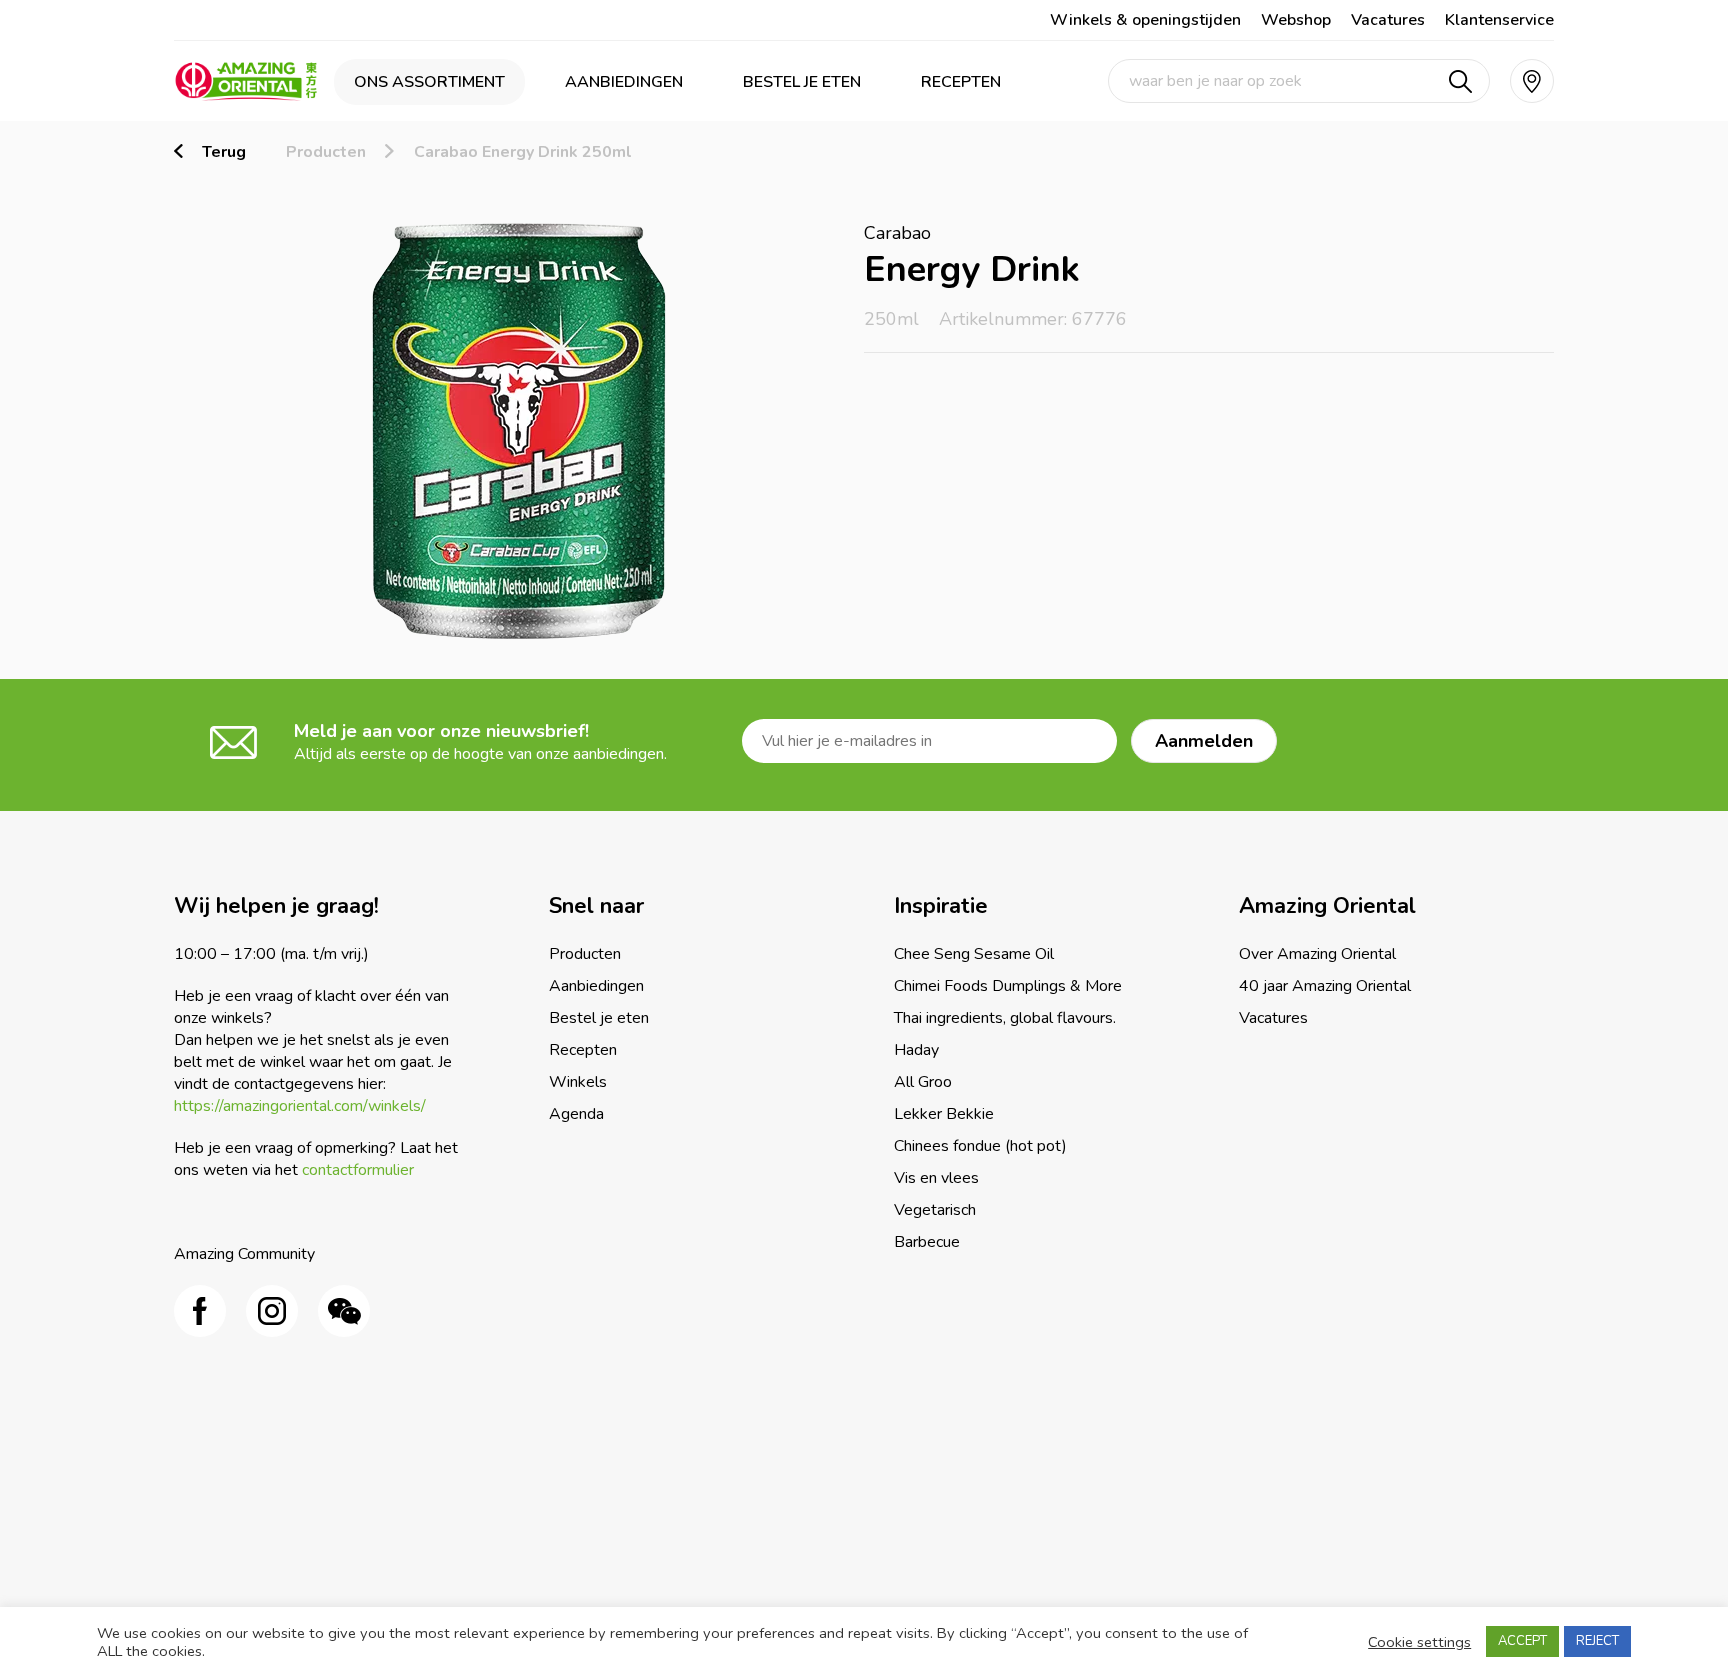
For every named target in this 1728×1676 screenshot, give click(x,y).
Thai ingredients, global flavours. (1005, 1018)
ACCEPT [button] (1522, 1641)
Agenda (576, 1114)
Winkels (578, 1082)
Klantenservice (1499, 20)
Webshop (1296, 20)
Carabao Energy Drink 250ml (523, 152)
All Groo (923, 1082)
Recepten (961, 82)
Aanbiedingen (624, 82)
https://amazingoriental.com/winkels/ (300, 1106)
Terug (224, 152)
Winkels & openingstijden (1145, 20)
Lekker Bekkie (944, 1114)
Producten (326, 152)
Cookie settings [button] (1419, 1642)
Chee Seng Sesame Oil (974, 954)
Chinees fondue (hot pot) (980, 1146)
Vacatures (1388, 20)
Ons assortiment (429, 82)
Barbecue (927, 1242)
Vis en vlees (936, 1178)
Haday (916, 1050)
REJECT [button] (1597, 1641)
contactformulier (358, 1170)
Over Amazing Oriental (1317, 954)
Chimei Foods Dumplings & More (1008, 986)
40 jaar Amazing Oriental (1325, 986)
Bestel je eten (802, 82)
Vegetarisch (935, 1210)
